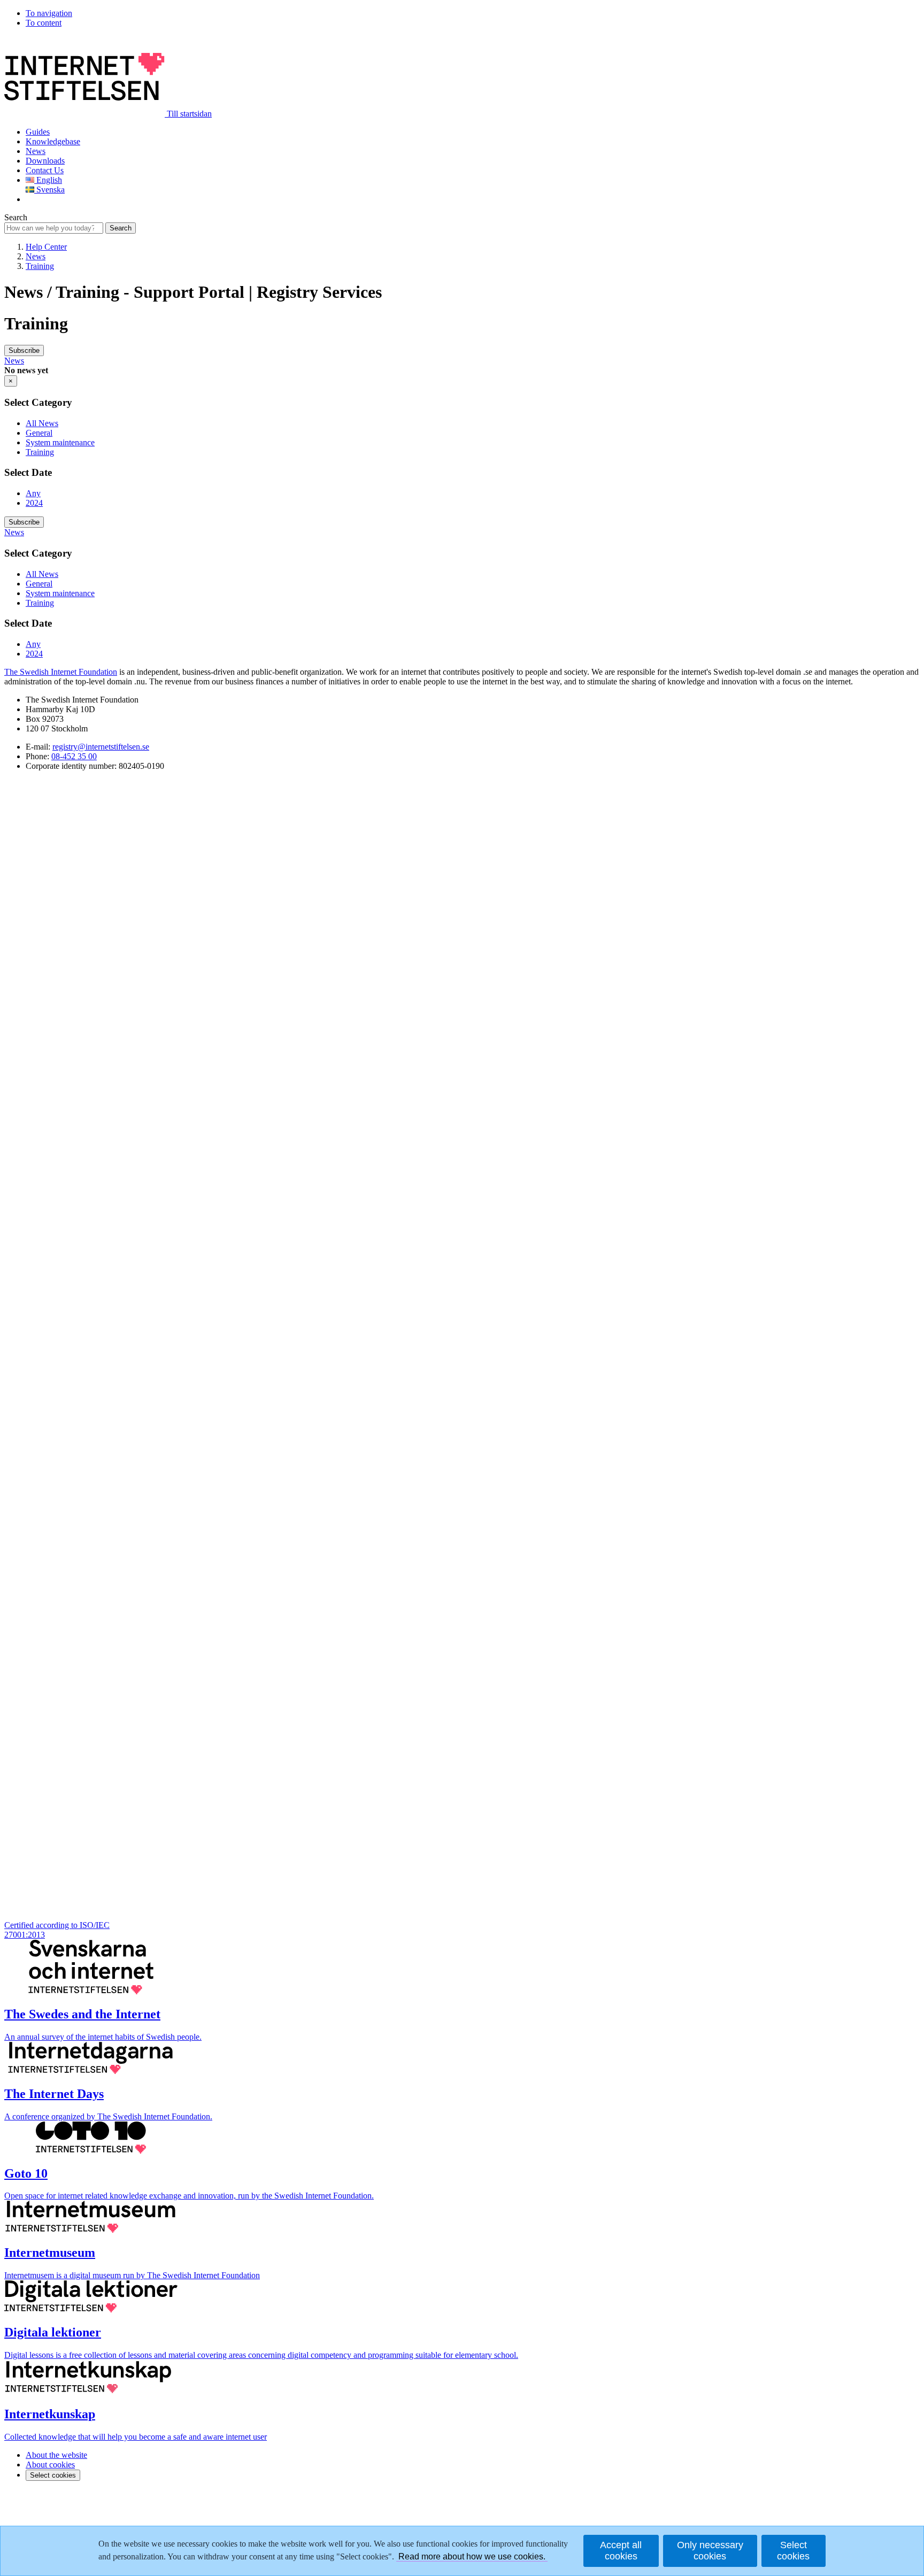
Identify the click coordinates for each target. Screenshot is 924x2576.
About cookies (50, 2465)
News (36, 256)
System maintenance (60, 442)
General (39, 433)
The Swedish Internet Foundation (61, 672)
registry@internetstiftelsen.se (101, 747)
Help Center (46, 247)
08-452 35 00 (74, 756)
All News (42, 423)
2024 (34, 503)
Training (40, 266)
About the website (56, 2455)
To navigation (49, 13)
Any (33, 493)
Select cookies (53, 2475)
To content (44, 23)
